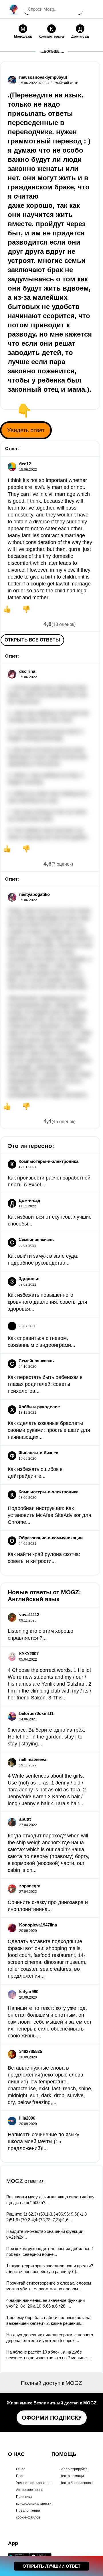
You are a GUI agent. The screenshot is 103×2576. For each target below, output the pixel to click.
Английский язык (64, 83)
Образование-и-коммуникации (51, 1538)
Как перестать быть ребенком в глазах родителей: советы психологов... (45, 1384)
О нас (21, 2469)
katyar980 (29, 1992)
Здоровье (29, 1279)
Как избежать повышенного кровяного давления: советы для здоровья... (47, 1302)
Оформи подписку (52, 2418)
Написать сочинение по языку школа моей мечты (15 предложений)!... (43, 2141)
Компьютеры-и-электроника (48, 1161)
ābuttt (25, 1819)
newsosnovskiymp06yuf (43, 77)
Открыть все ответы (32, 640)
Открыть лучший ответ (51, 2566)
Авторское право (30, 2490)
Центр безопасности (77, 2483)
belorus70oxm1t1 (36, 1713)
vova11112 (29, 1614)
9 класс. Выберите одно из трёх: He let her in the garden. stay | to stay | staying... (46, 1737)
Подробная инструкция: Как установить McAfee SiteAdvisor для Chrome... (49, 1515)
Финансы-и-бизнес (38, 1453)
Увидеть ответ (26, 430)
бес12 (25, 464)
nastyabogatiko (34, 894)
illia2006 (27, 2118)
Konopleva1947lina (38, 1925)
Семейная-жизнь (36, 1239)
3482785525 (31, 2051)
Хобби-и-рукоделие (39, 1407)
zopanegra (30, 1886)
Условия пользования (34, 2483)
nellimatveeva (33, 1759)
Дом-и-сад (29, 1200)
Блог (20, 2476)
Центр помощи (72, 2476)
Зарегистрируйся (74, 2469)
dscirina (27, 671)
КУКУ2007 (29, 1654)
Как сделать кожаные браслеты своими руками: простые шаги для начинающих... (49, 1430)
